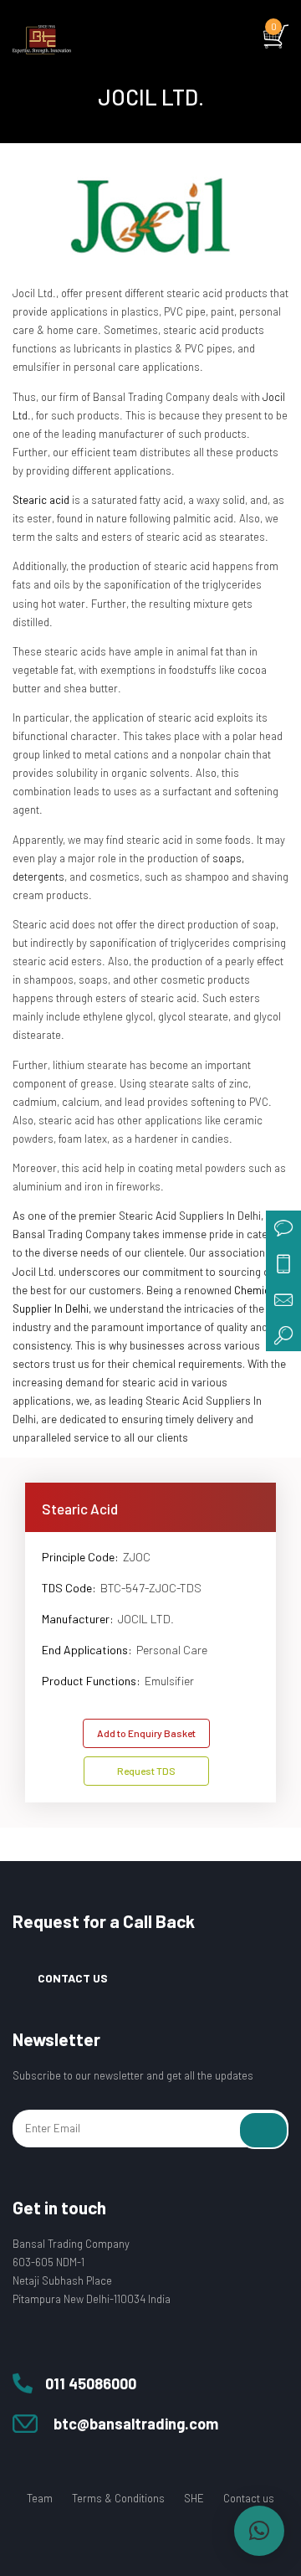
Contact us (249, 2498)
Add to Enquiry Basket (146, 1733)
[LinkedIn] (192, 2542)
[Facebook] (97, 2542)
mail (283, 1298)
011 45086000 (91, 2383)
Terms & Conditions (118, 2498)
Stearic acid (41, 500)
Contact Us (73, 1978)
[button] (259, 2531)
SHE (194, 2498)
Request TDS (146, 1771)
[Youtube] (161, 2542)
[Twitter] (129, 2542)
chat (283, 1228)
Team (40, 2498)
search (283, 1334)
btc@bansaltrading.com (136, 2424)
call (283, 1263)
